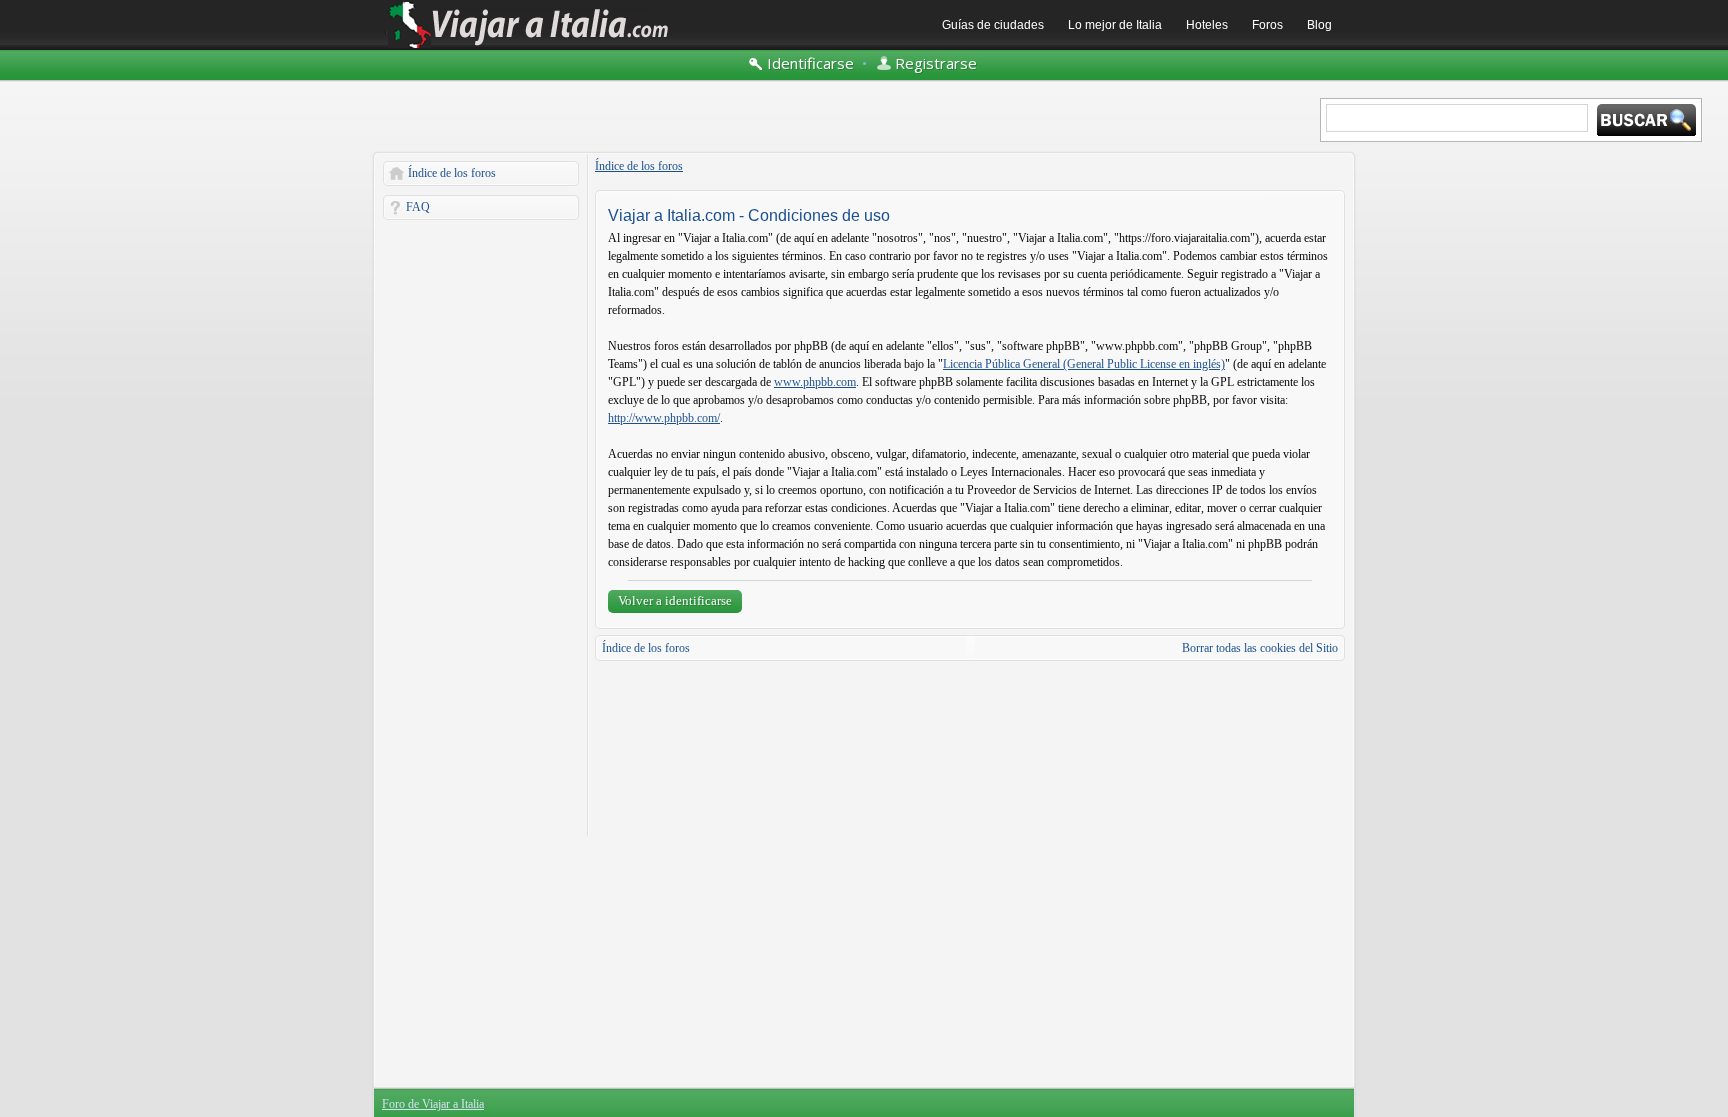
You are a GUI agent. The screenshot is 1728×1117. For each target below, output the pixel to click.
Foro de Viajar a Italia (433, 1104)
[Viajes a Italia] (529, 47)
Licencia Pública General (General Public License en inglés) (1084, 364)
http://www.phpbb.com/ (664, 418)
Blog (1319, 25)
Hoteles (1207, 25)
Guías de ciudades (993, 25)
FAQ (418, 207)
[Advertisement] (481, 528)
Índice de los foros (452, 173)
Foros (1267, 25)
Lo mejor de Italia (1115, 25)
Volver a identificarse (675, 600)
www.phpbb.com (815, 382)
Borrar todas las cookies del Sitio (1260, 648)
